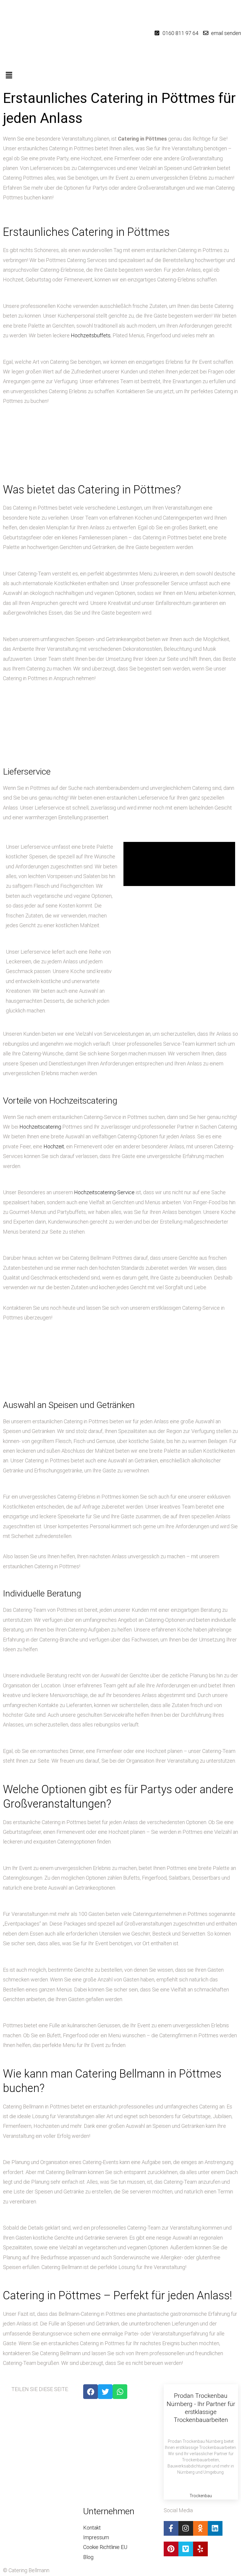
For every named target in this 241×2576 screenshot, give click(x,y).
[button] (120, 76)
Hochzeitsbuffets (91, 335)
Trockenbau (201, 2496)
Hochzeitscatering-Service (104, 1192)
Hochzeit (54, 1146)
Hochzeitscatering (40, 1127)
